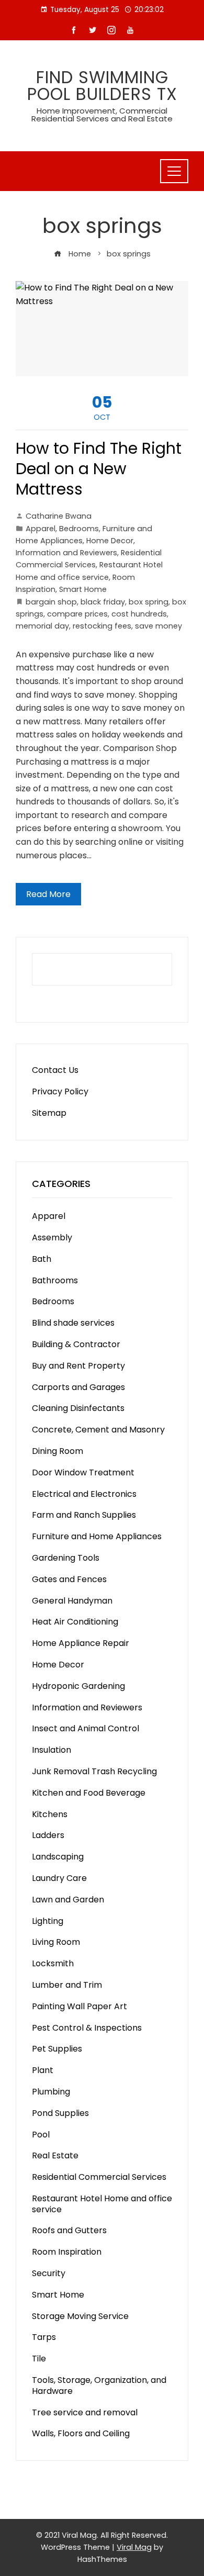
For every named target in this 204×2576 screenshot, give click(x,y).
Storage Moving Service (80, 2316)
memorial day (42, 626)
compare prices (77, 614)
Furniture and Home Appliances (97, 1536)
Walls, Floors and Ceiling (81, 2433)
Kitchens (50, 1814)
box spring (149, 602)
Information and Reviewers (66, 553)
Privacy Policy (60, 1091)
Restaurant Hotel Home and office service (102, 2204)
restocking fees (102, 626)
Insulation (52, 1750)
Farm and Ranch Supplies (84, 1515)
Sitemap (49, 1113)
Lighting (48, 1921)
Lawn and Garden (68, 1900)
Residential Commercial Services (99, 2177)
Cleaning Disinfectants (78, 1408)
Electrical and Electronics (84, 1494)
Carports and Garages (78, 1387)
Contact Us (55, 1070)
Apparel (41, 529)
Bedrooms (79, 529)
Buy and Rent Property (78, 1366)
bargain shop (51, 602)
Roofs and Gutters (69, 2230)
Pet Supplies (57, 2049)
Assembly (52, 1237)
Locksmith (53, 1963)
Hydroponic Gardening (78, 1686)
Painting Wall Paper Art (80, 2006)
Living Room (56, 1942)
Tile (39, 2359)
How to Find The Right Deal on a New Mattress (99, 469)
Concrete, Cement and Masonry (98, 1430)
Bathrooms (55, 1280)
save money (158, 626)
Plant (43, 2070)
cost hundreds (139, 614)
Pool (41, 2135)
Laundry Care (59, 1878)
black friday (103, 602)
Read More (48, 894)
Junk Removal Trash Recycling (94, 1771)
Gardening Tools (66, 1558)
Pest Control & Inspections (87, 2028)
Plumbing (51, 2092)
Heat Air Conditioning (75, 1622)
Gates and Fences (69, 1579)
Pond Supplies (60, 2113)
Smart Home (83, 589)
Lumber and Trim (67, 1985)
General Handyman (72, 1601)
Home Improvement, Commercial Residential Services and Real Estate (102, 115)
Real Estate (55, 2155)
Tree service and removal (85, 2412)
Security (49, 2273)
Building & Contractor (76, 1344)
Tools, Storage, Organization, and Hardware (99, 2385)
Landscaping (58, 1857)
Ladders (48, 1835)
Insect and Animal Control (86, 1728)
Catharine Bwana (59, 516)
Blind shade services (73, 1323)
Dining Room (58, 1451)
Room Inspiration (67, 2252)
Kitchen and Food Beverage (89, 1793)
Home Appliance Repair (81, 1643)
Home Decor (110, 541)
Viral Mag (134, 2547)
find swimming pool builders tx (102, 86)
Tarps (44, 2337)
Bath (42, 1259)
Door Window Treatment (83, 1472)
